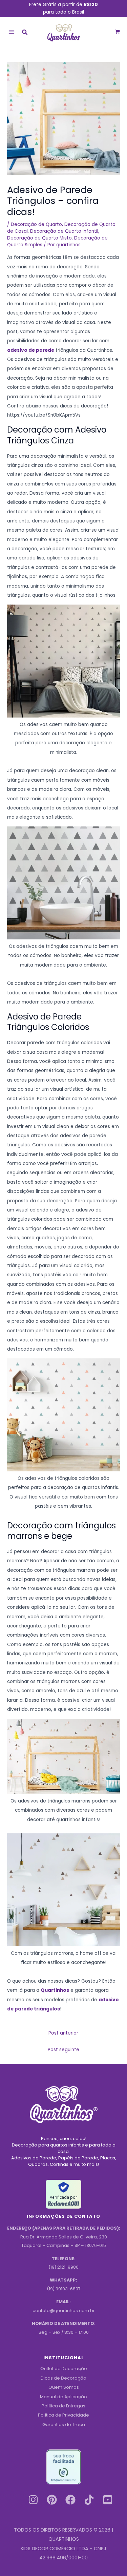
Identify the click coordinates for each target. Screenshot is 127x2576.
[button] (25, 33)
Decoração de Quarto (36, 224)
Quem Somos (64, 2387)
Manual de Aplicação (63, 2397)
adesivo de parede (31, 350)
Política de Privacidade (63, 2415)
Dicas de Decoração (63, 2378)
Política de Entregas (63, 2406)
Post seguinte (63, 2050)
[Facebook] (70, 2500)
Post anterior (63, 2033)
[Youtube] (108, 2500)
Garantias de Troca (64, 2425)
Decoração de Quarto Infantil (64, 231)
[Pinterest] (52, 2500)
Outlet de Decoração (64, 2369)
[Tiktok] (89, 2500)
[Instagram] (33, 2500)
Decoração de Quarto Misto (39, 238)
